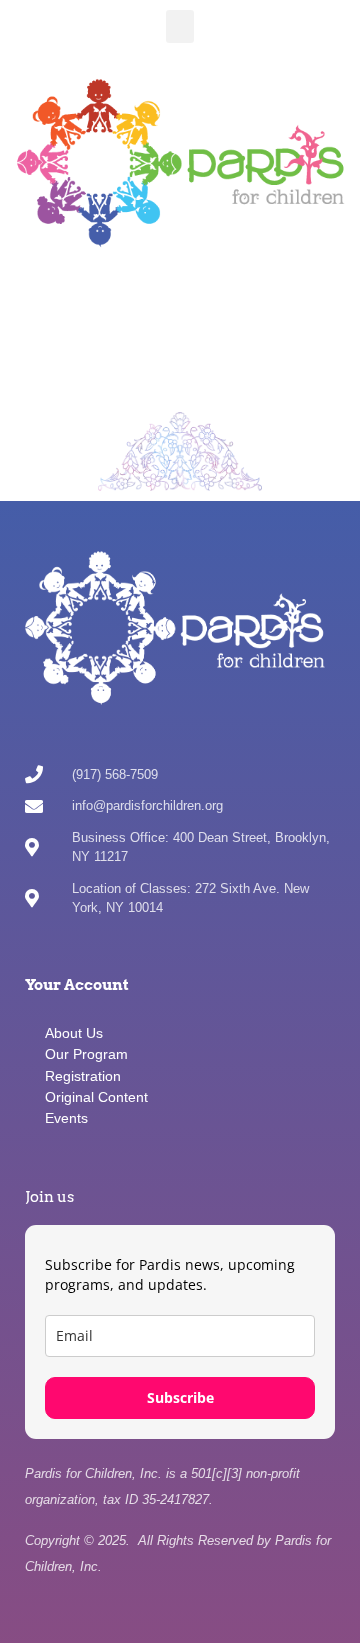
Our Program (86, 1054)
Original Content (96, 1097)
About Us (74, 1033)
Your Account (77, 985)
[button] (180, 26)
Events (66, 1118)
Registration (83, 1076)
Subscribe (180, 1397)
